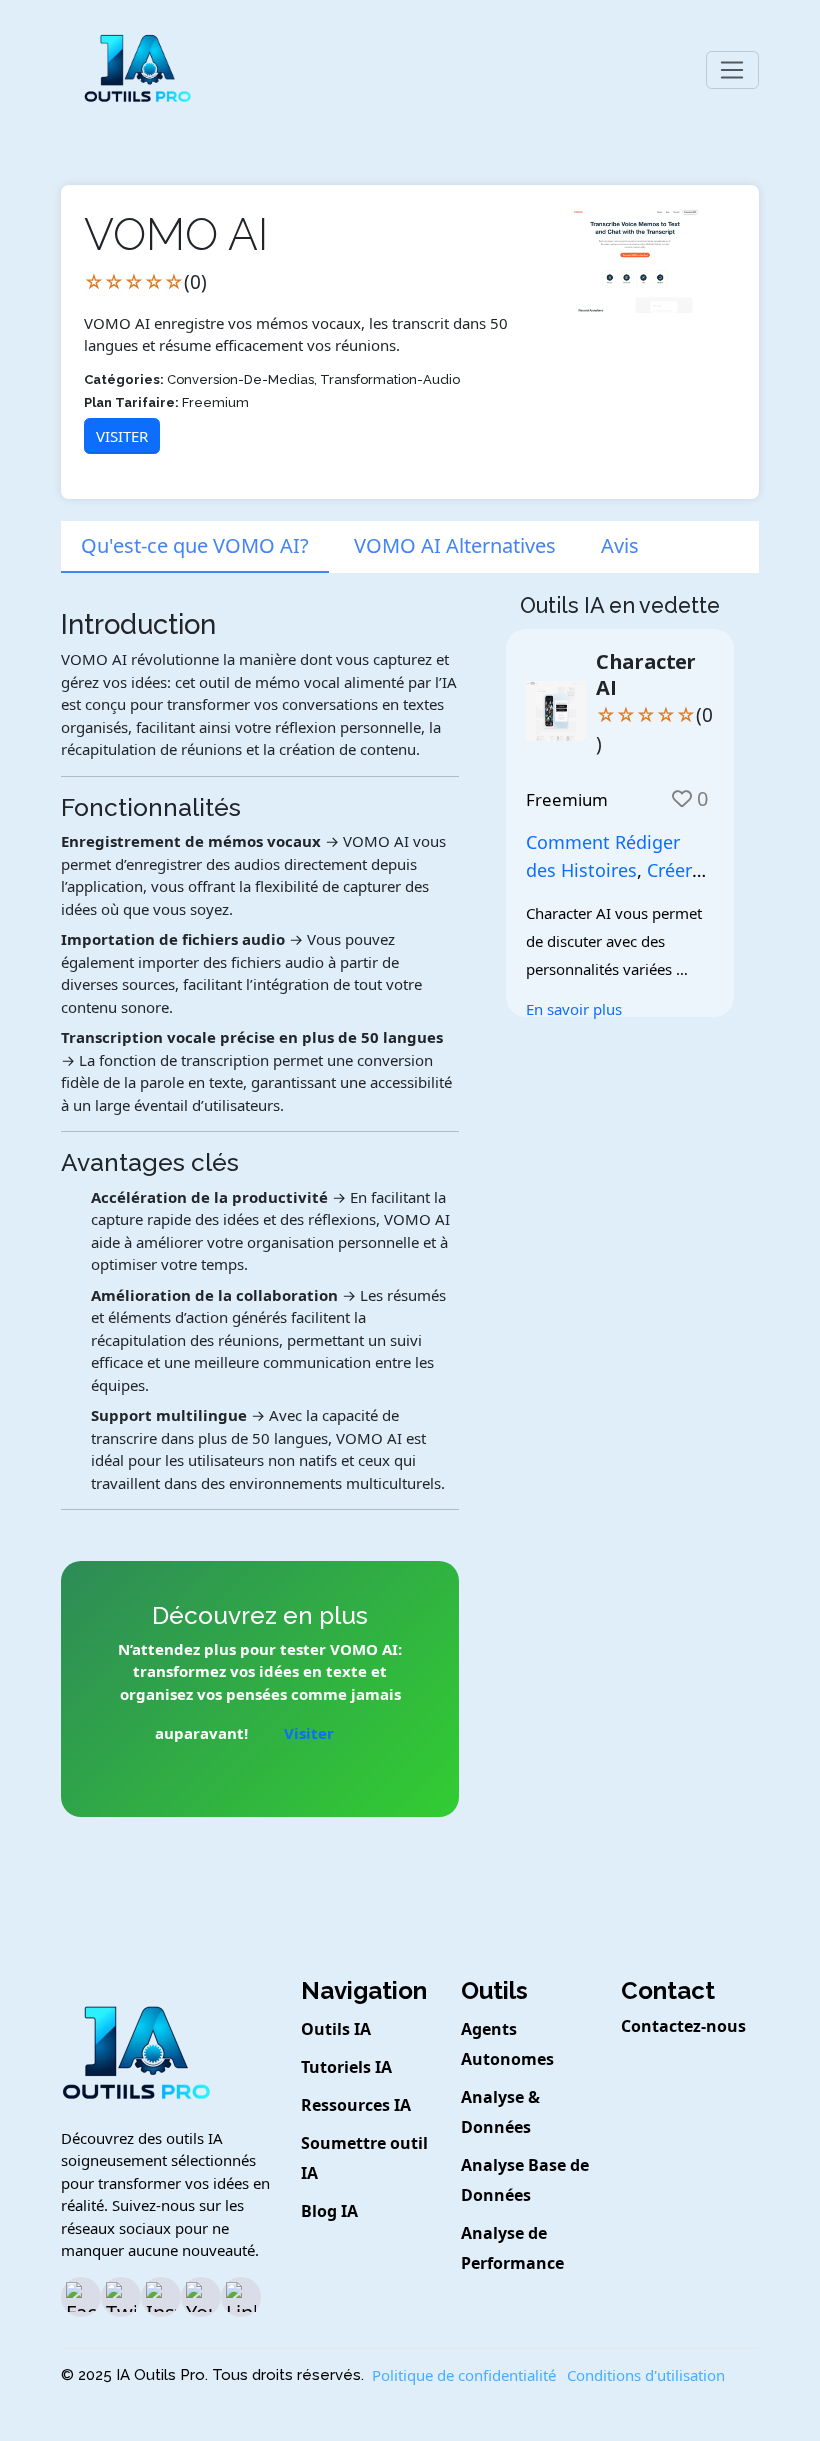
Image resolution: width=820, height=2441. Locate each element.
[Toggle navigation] (732, 70)
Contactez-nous (683, 2026)
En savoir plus (574, 1009)
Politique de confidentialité (464, 2375)
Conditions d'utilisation (646, 2375)
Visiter (122, 436)
